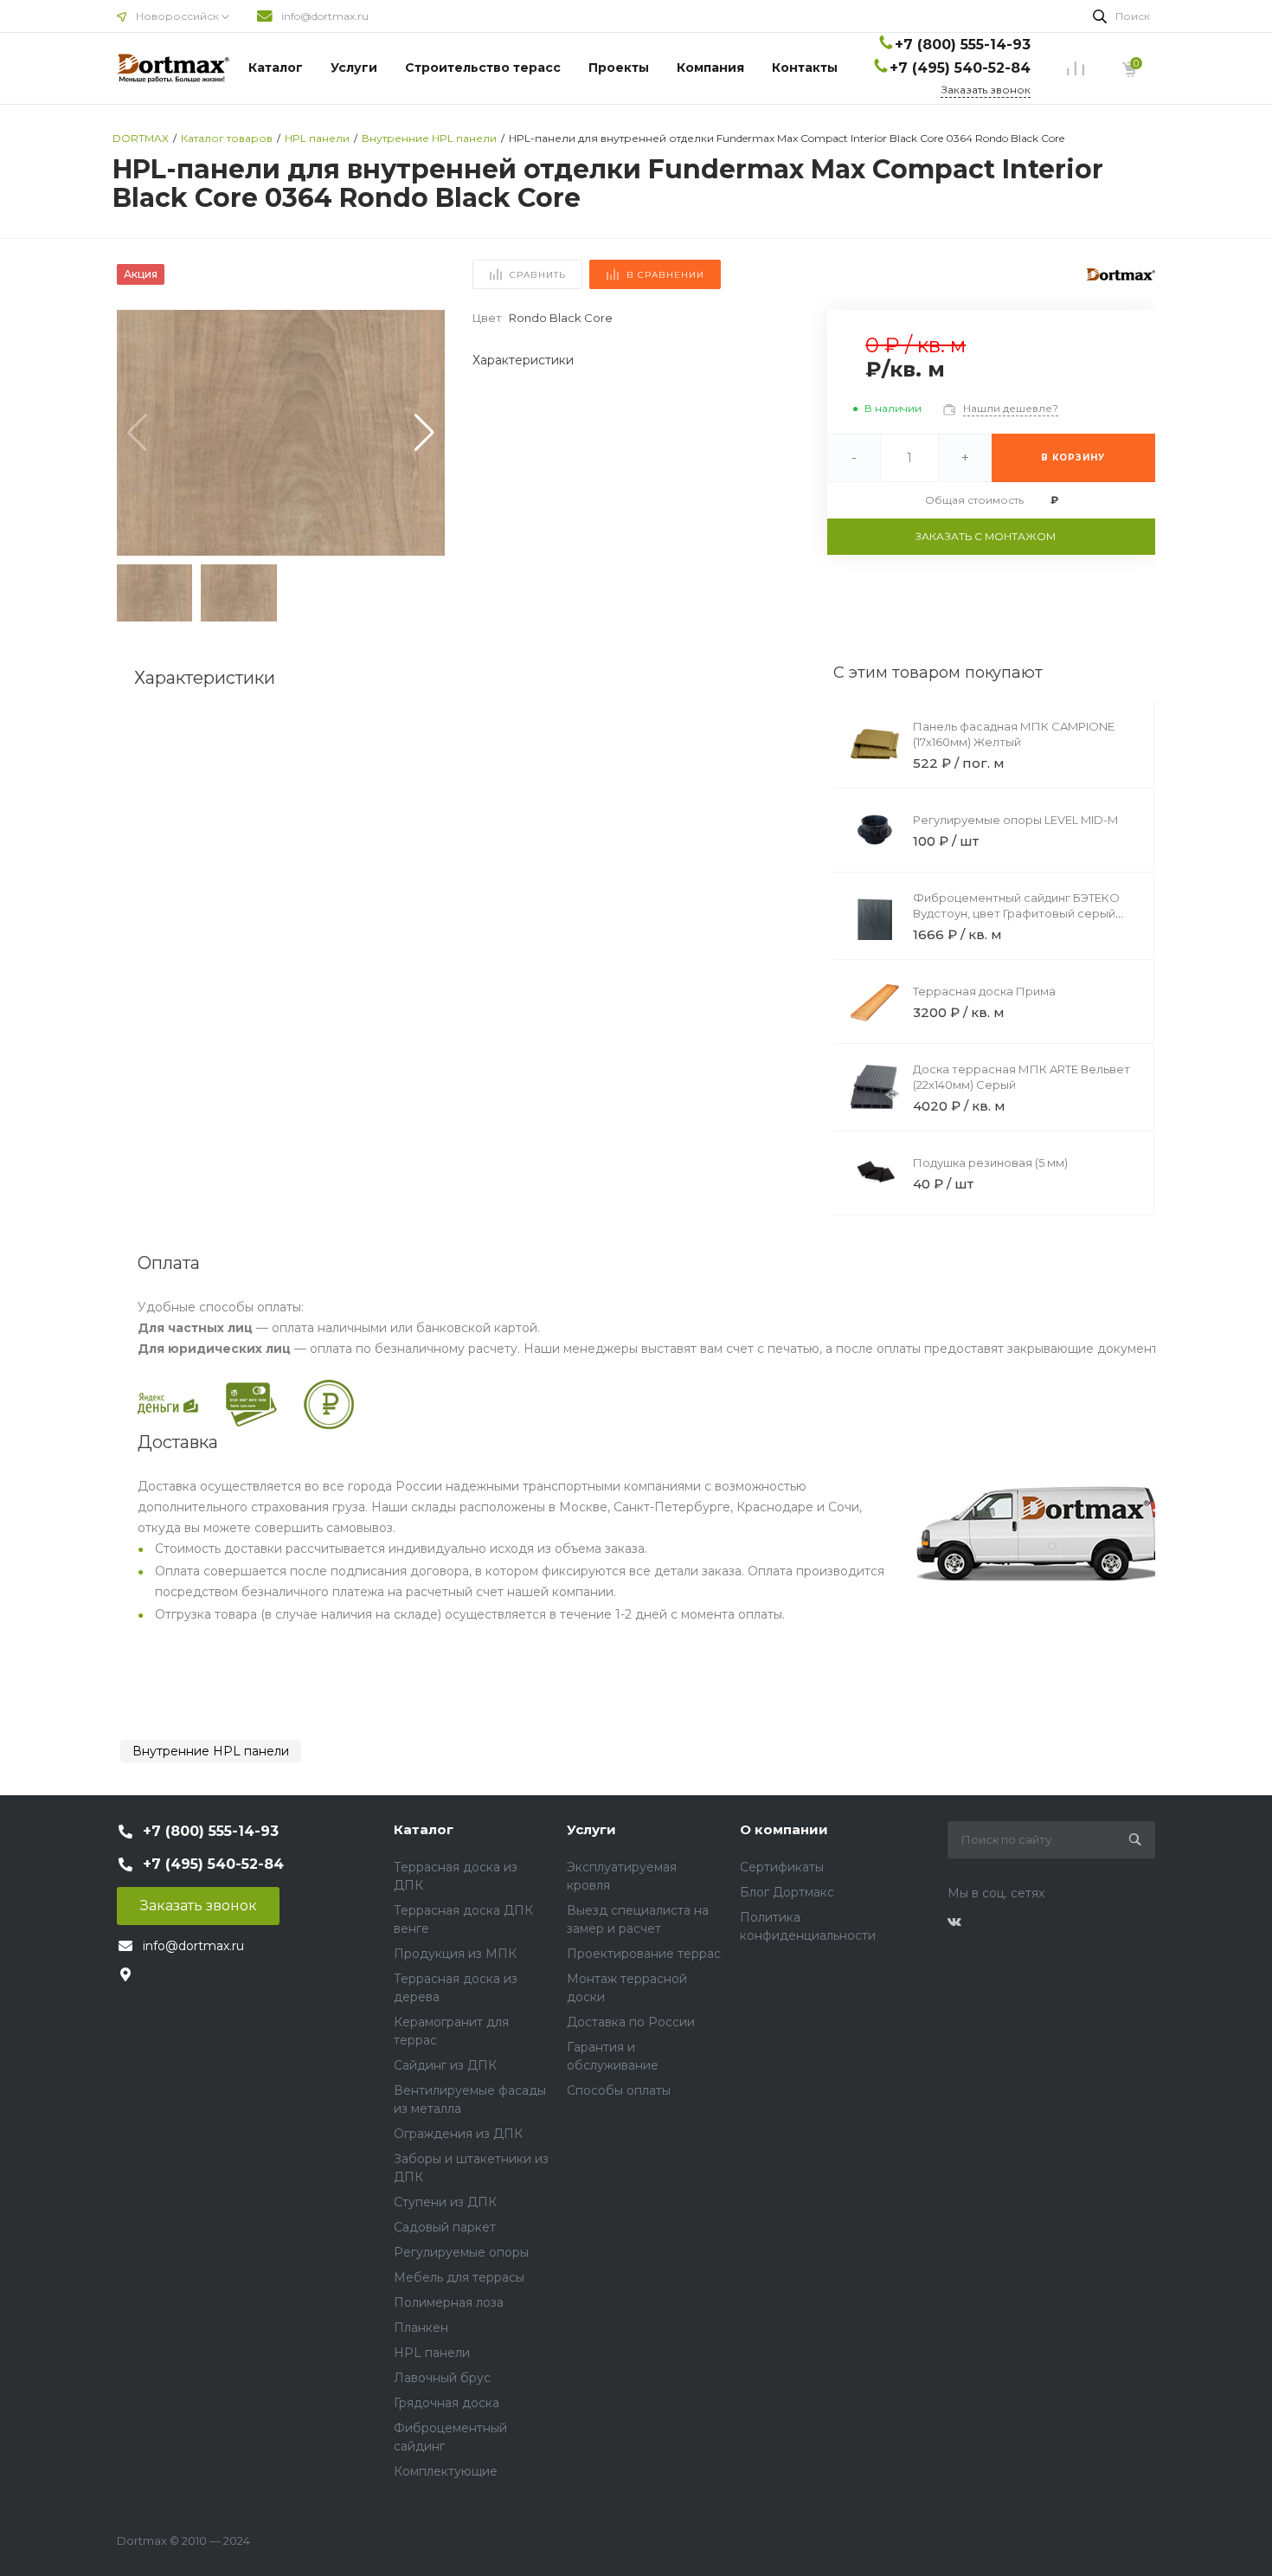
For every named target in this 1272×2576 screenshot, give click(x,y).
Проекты (619, 68)
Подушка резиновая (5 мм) (990, 1162)
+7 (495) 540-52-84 (960, 68)
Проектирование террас (644, 1954)
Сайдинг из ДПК (445, 2065)
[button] (424, 433)
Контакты (805, 68)
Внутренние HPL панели (211, 1751)
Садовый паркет (445, 2227)
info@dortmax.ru (325, 16)
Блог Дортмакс (787, 1892)
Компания (710, 68)
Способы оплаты (619, 2090)
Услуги (354, 68)
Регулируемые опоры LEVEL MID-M (1015, 820)
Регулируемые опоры (461, 2252)
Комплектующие (446, 2471)
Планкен (421, 2328)
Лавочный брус (442, 2378)
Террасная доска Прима (984, 991)
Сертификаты (782, 1867)
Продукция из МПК (455, 1954)
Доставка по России (631, 2022)
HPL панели (432, 2353)
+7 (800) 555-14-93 (963, 45)
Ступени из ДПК (445, 2202)
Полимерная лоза (449, 2302)
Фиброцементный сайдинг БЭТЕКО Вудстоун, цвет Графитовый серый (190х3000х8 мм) (1016, 913)
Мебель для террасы (459, 2277)
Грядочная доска (446, 2403)
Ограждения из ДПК (458, 2134)
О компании (784, 1829)
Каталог (276, 68)
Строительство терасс (483, 68)
